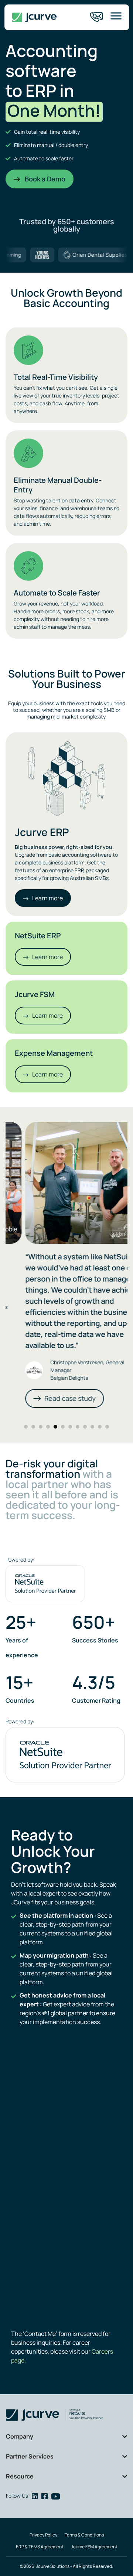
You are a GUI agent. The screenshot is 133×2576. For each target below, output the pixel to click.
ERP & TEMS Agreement (40, 2547)
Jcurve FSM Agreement (94, 2547)
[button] (26, 1427)
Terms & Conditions (84, 2535)
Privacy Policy (43, 2535)
